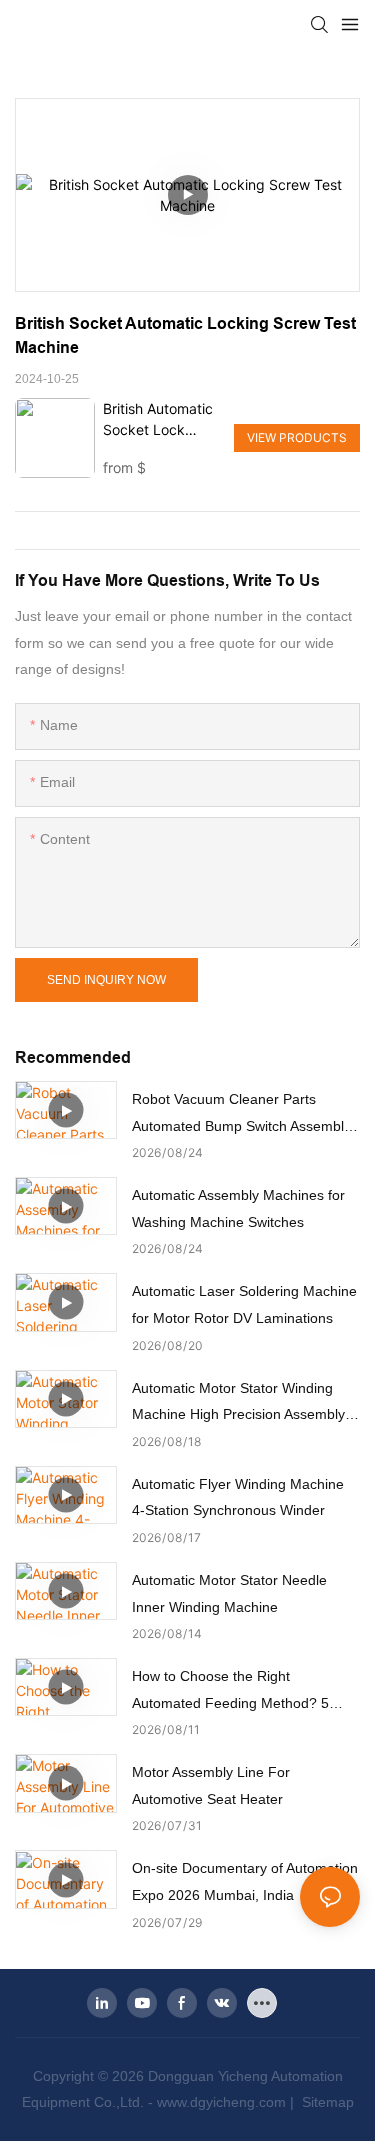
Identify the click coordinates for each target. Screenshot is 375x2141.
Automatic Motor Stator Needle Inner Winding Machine (229, 1593)
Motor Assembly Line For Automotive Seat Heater (211, 1785)
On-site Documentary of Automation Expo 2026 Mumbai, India (245, 1881)
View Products (297, 437)
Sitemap (326, 2102)
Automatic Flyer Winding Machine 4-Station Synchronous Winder (238, 1497)
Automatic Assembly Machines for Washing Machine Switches (238, 1208)
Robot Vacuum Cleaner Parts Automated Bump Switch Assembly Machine (241, 1115)
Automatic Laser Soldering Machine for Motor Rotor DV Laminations (244, 1304)
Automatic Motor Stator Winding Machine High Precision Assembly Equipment (238, 1404)
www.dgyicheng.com (221, 2102)
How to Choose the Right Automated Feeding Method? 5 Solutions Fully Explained (230, 1692)
